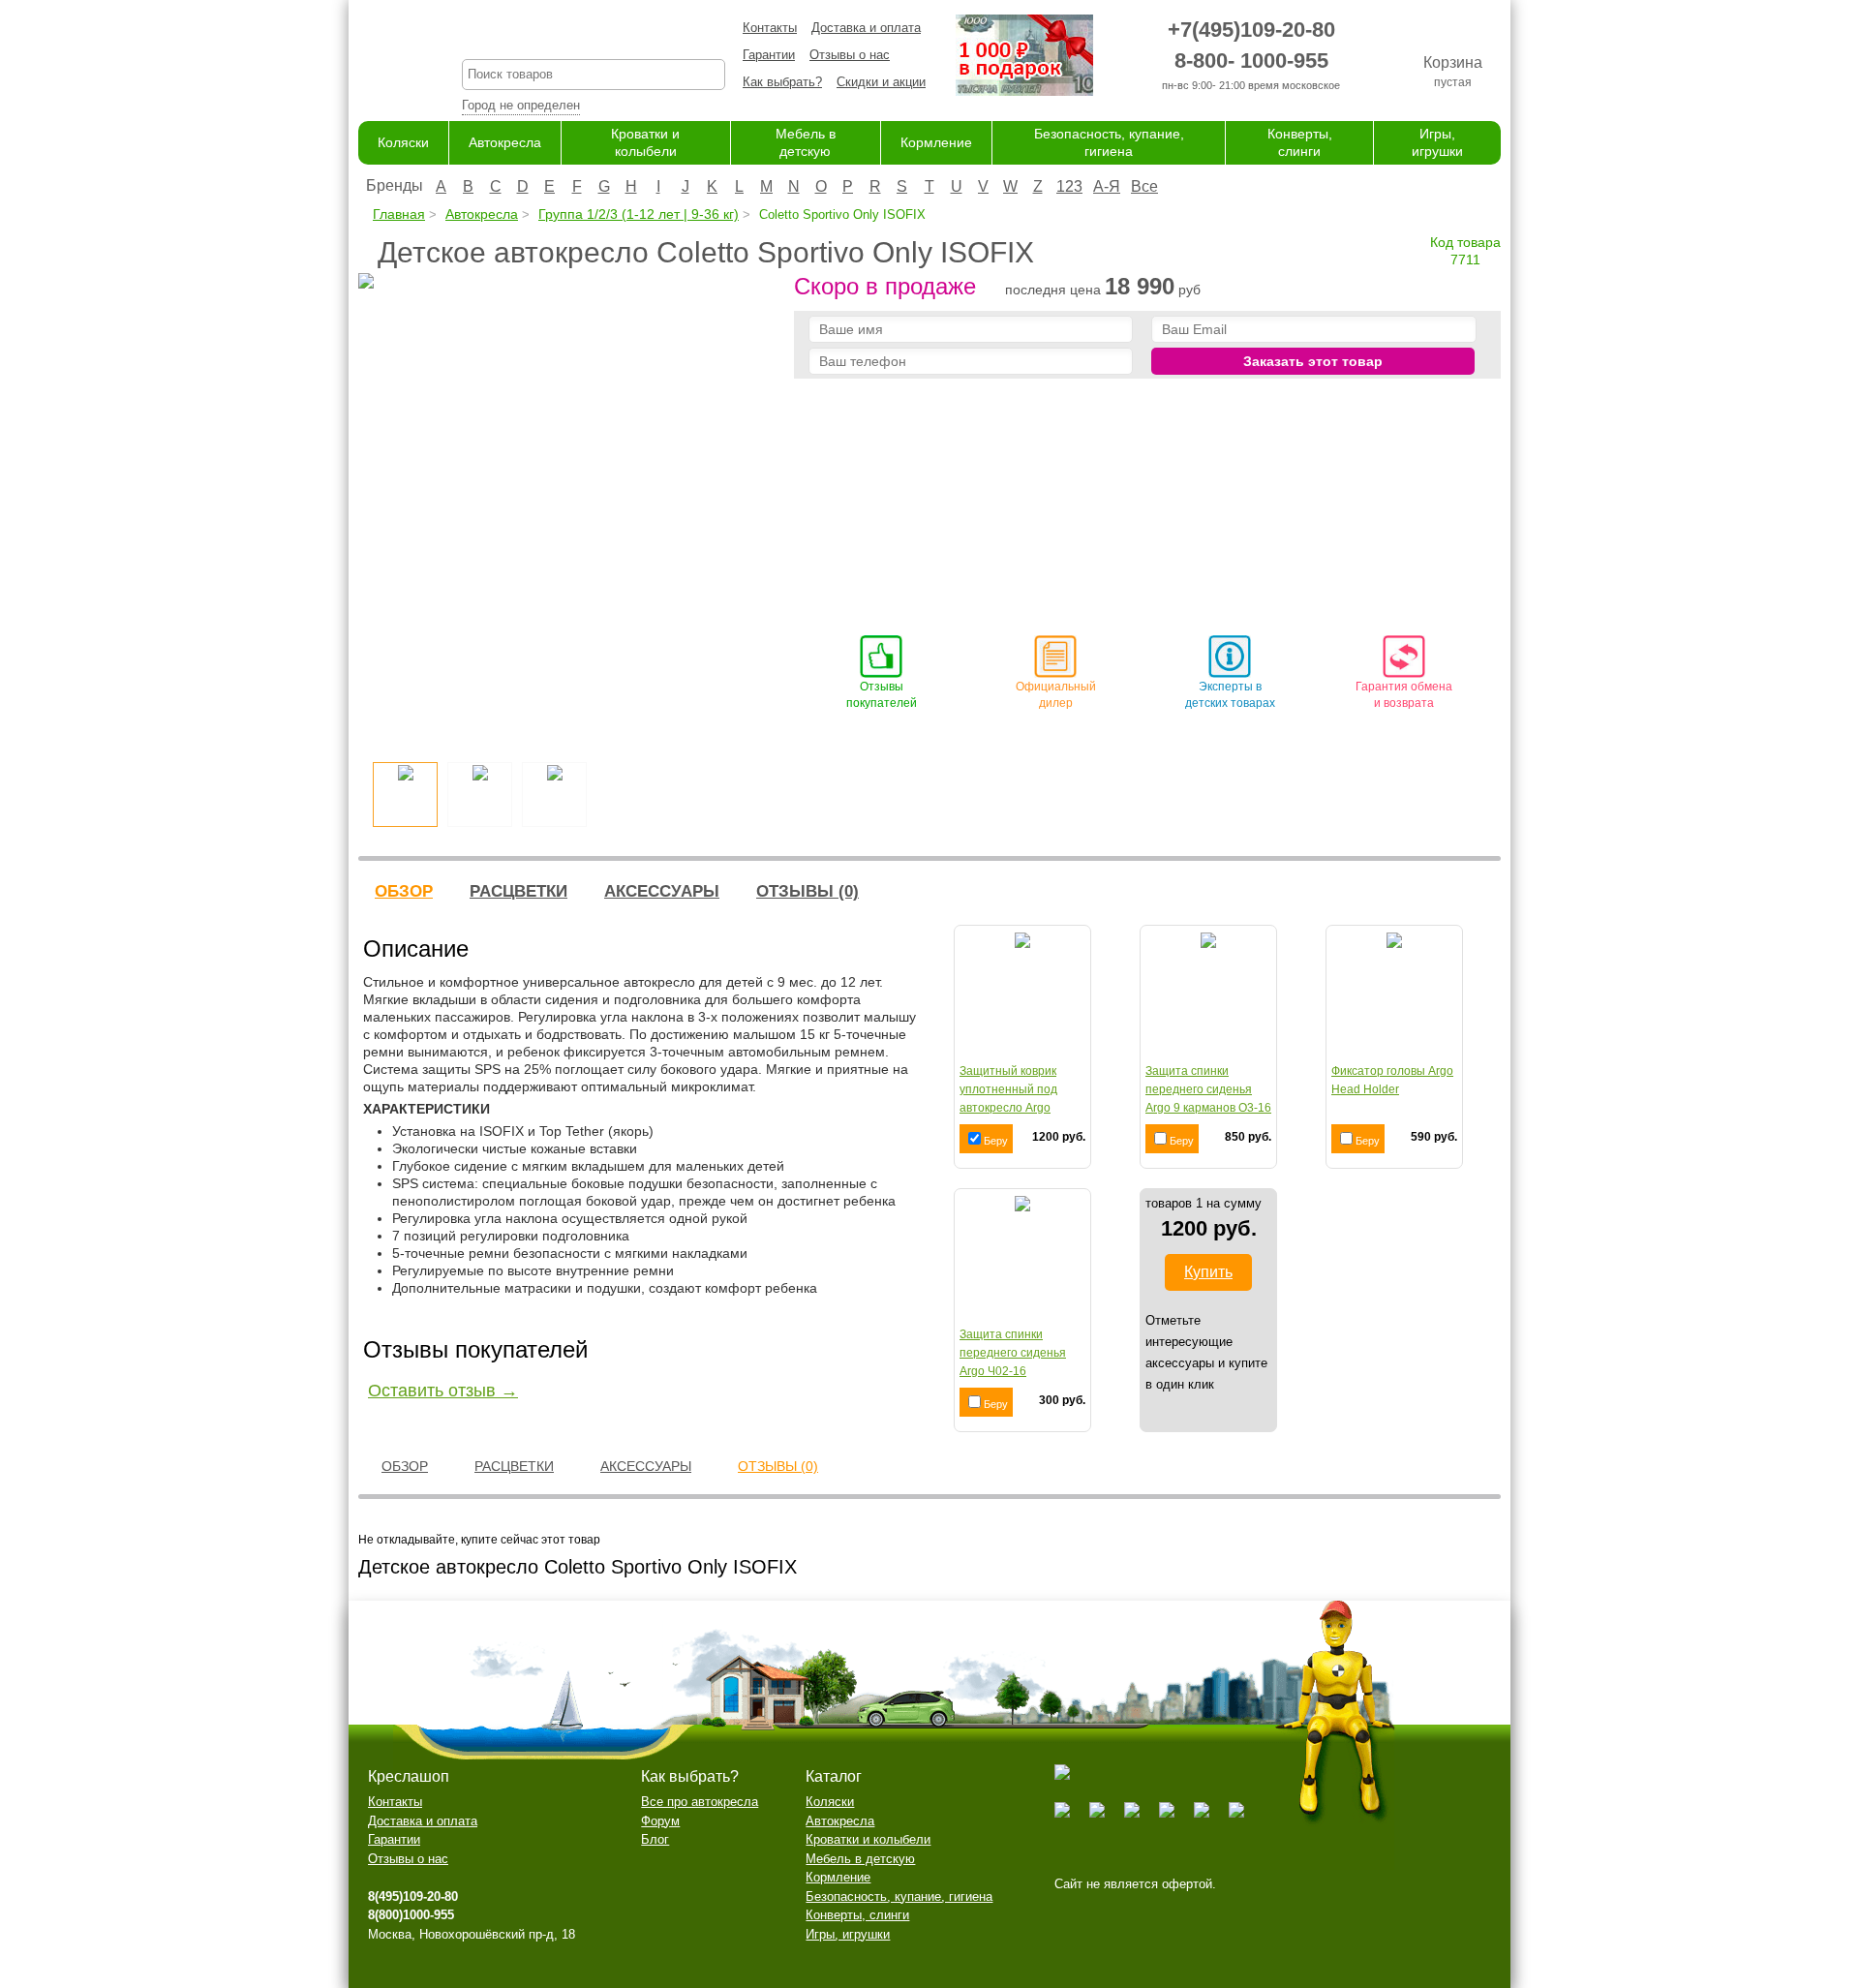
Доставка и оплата (866, 28)
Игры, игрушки (848, 1934)
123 (1069, 186)
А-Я (1107, 186)
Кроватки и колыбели (868, 1839)
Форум (660, 1821)
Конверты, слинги (857, 1915)
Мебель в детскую (860, 1859)
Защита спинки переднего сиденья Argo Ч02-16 (1013, 1353)
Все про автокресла (700, 1802)
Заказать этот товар (1313, 361)
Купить (1208, 1272)
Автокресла (505, 142)
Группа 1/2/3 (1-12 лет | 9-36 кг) (639, 214)
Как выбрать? (782, 82)
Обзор (404, 891)
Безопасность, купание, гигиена (899, 1896)
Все (1144, 186)
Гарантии (769, 55)
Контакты (770, 28)
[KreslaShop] (386, 58)
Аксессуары (662, 891)
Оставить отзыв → (443, 1391)
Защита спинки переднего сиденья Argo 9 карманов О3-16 (1208, 1089)
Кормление (936, 142)
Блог (655, 1839)
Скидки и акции (881, 82)
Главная (399, 214)
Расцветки (518, 891)
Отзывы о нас (850, 55)
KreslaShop (594, 34)
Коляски (403, 142)
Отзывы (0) (808, 891)
